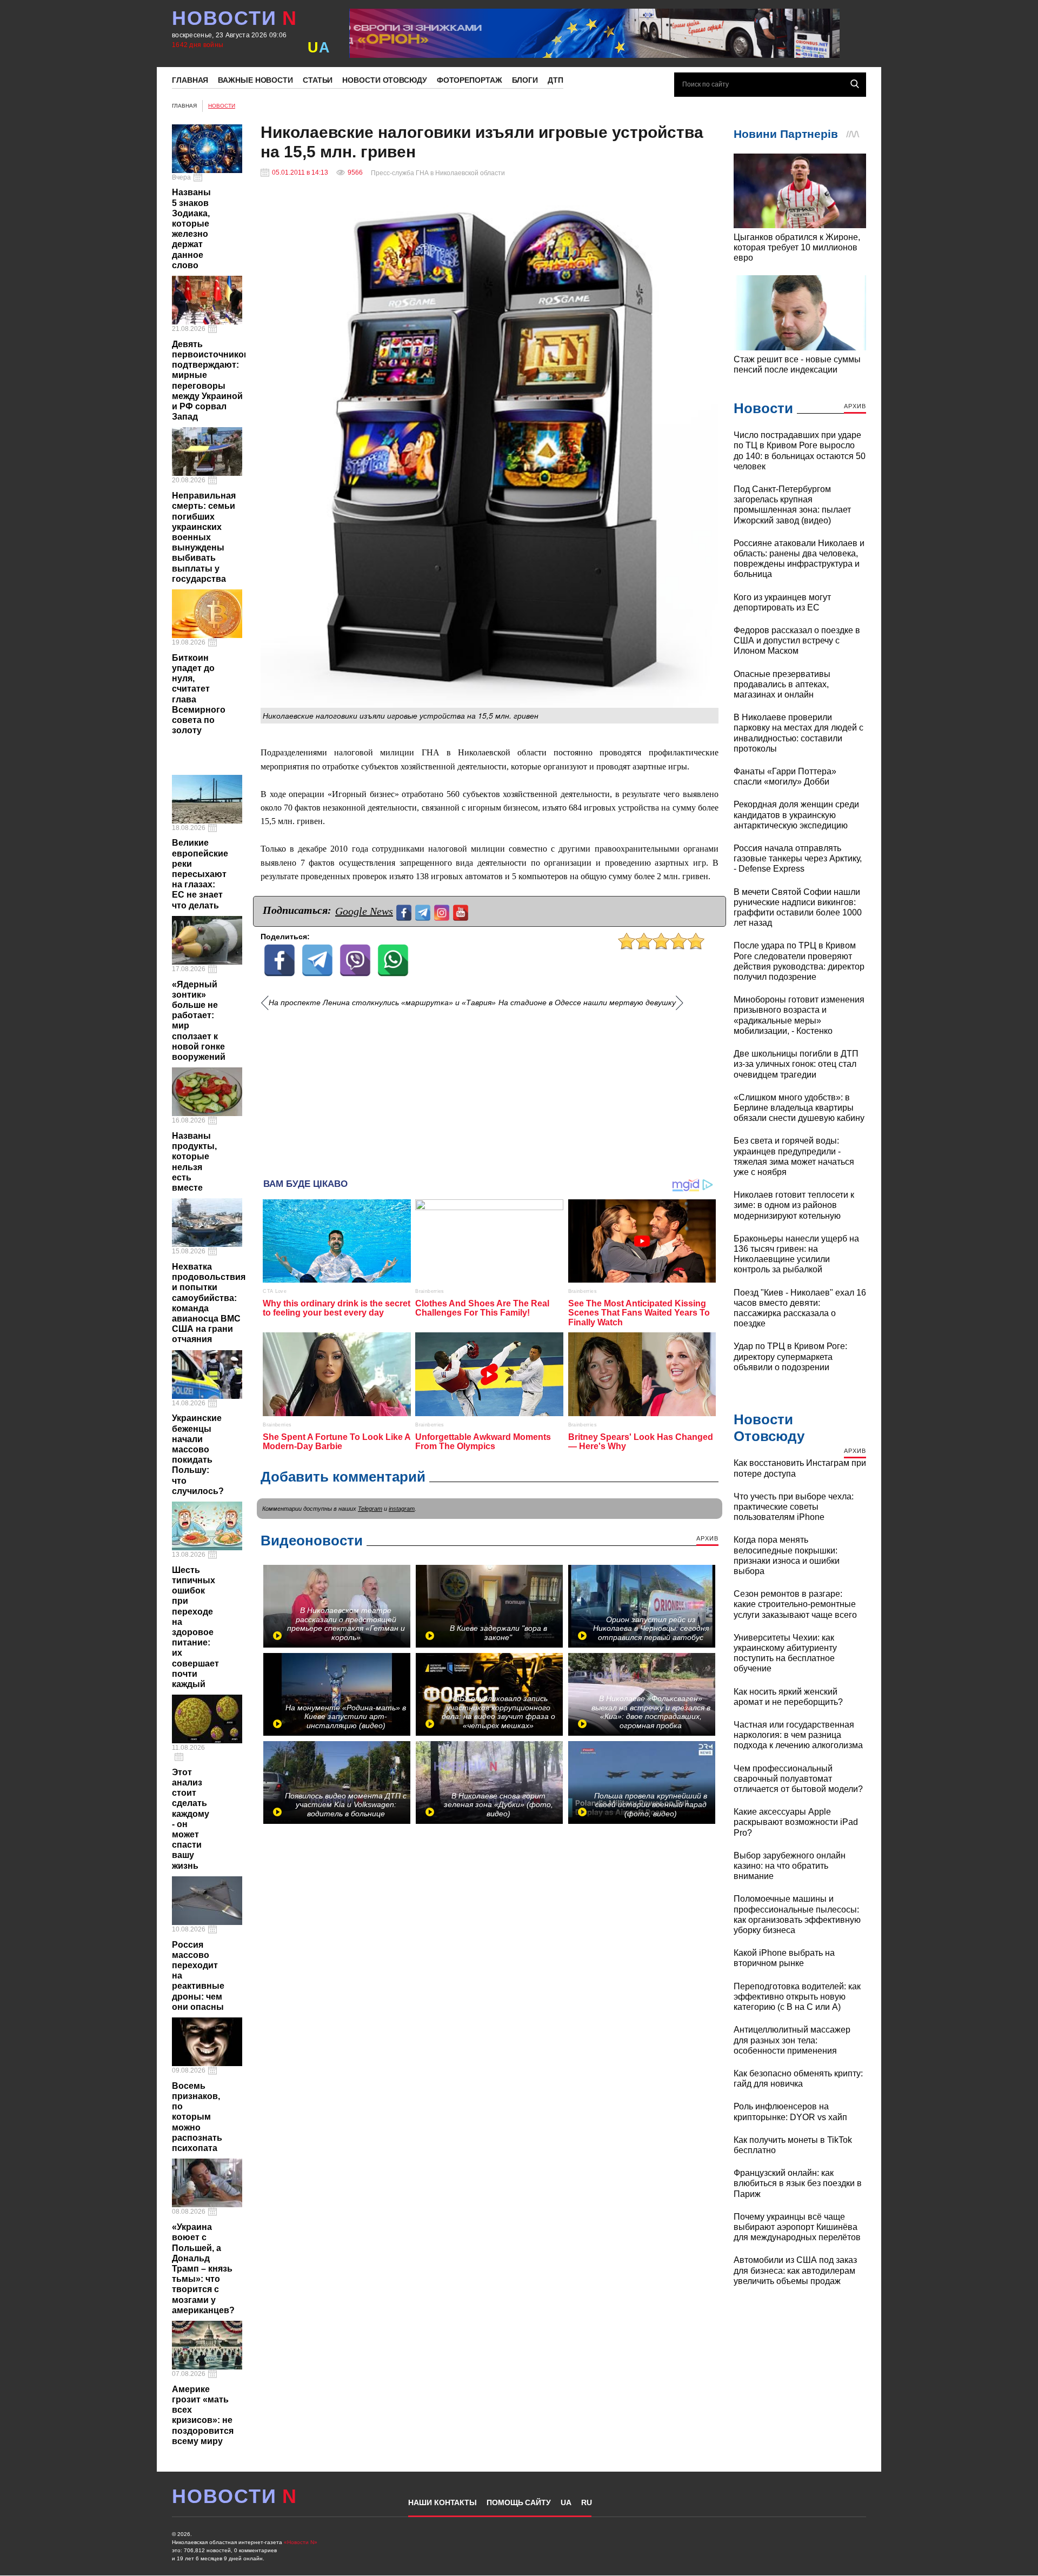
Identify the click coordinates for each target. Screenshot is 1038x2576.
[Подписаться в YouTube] (462, 911)
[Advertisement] (490, 1089)
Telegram (370, 1509)
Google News (364, 911)
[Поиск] (855, 84)
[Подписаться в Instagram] (443, 911)
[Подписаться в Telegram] (424, 911)
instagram (402, 1509)
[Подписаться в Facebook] (405, 911)
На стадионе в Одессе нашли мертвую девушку (587, 1003)
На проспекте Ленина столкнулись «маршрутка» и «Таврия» (382, 1003)
